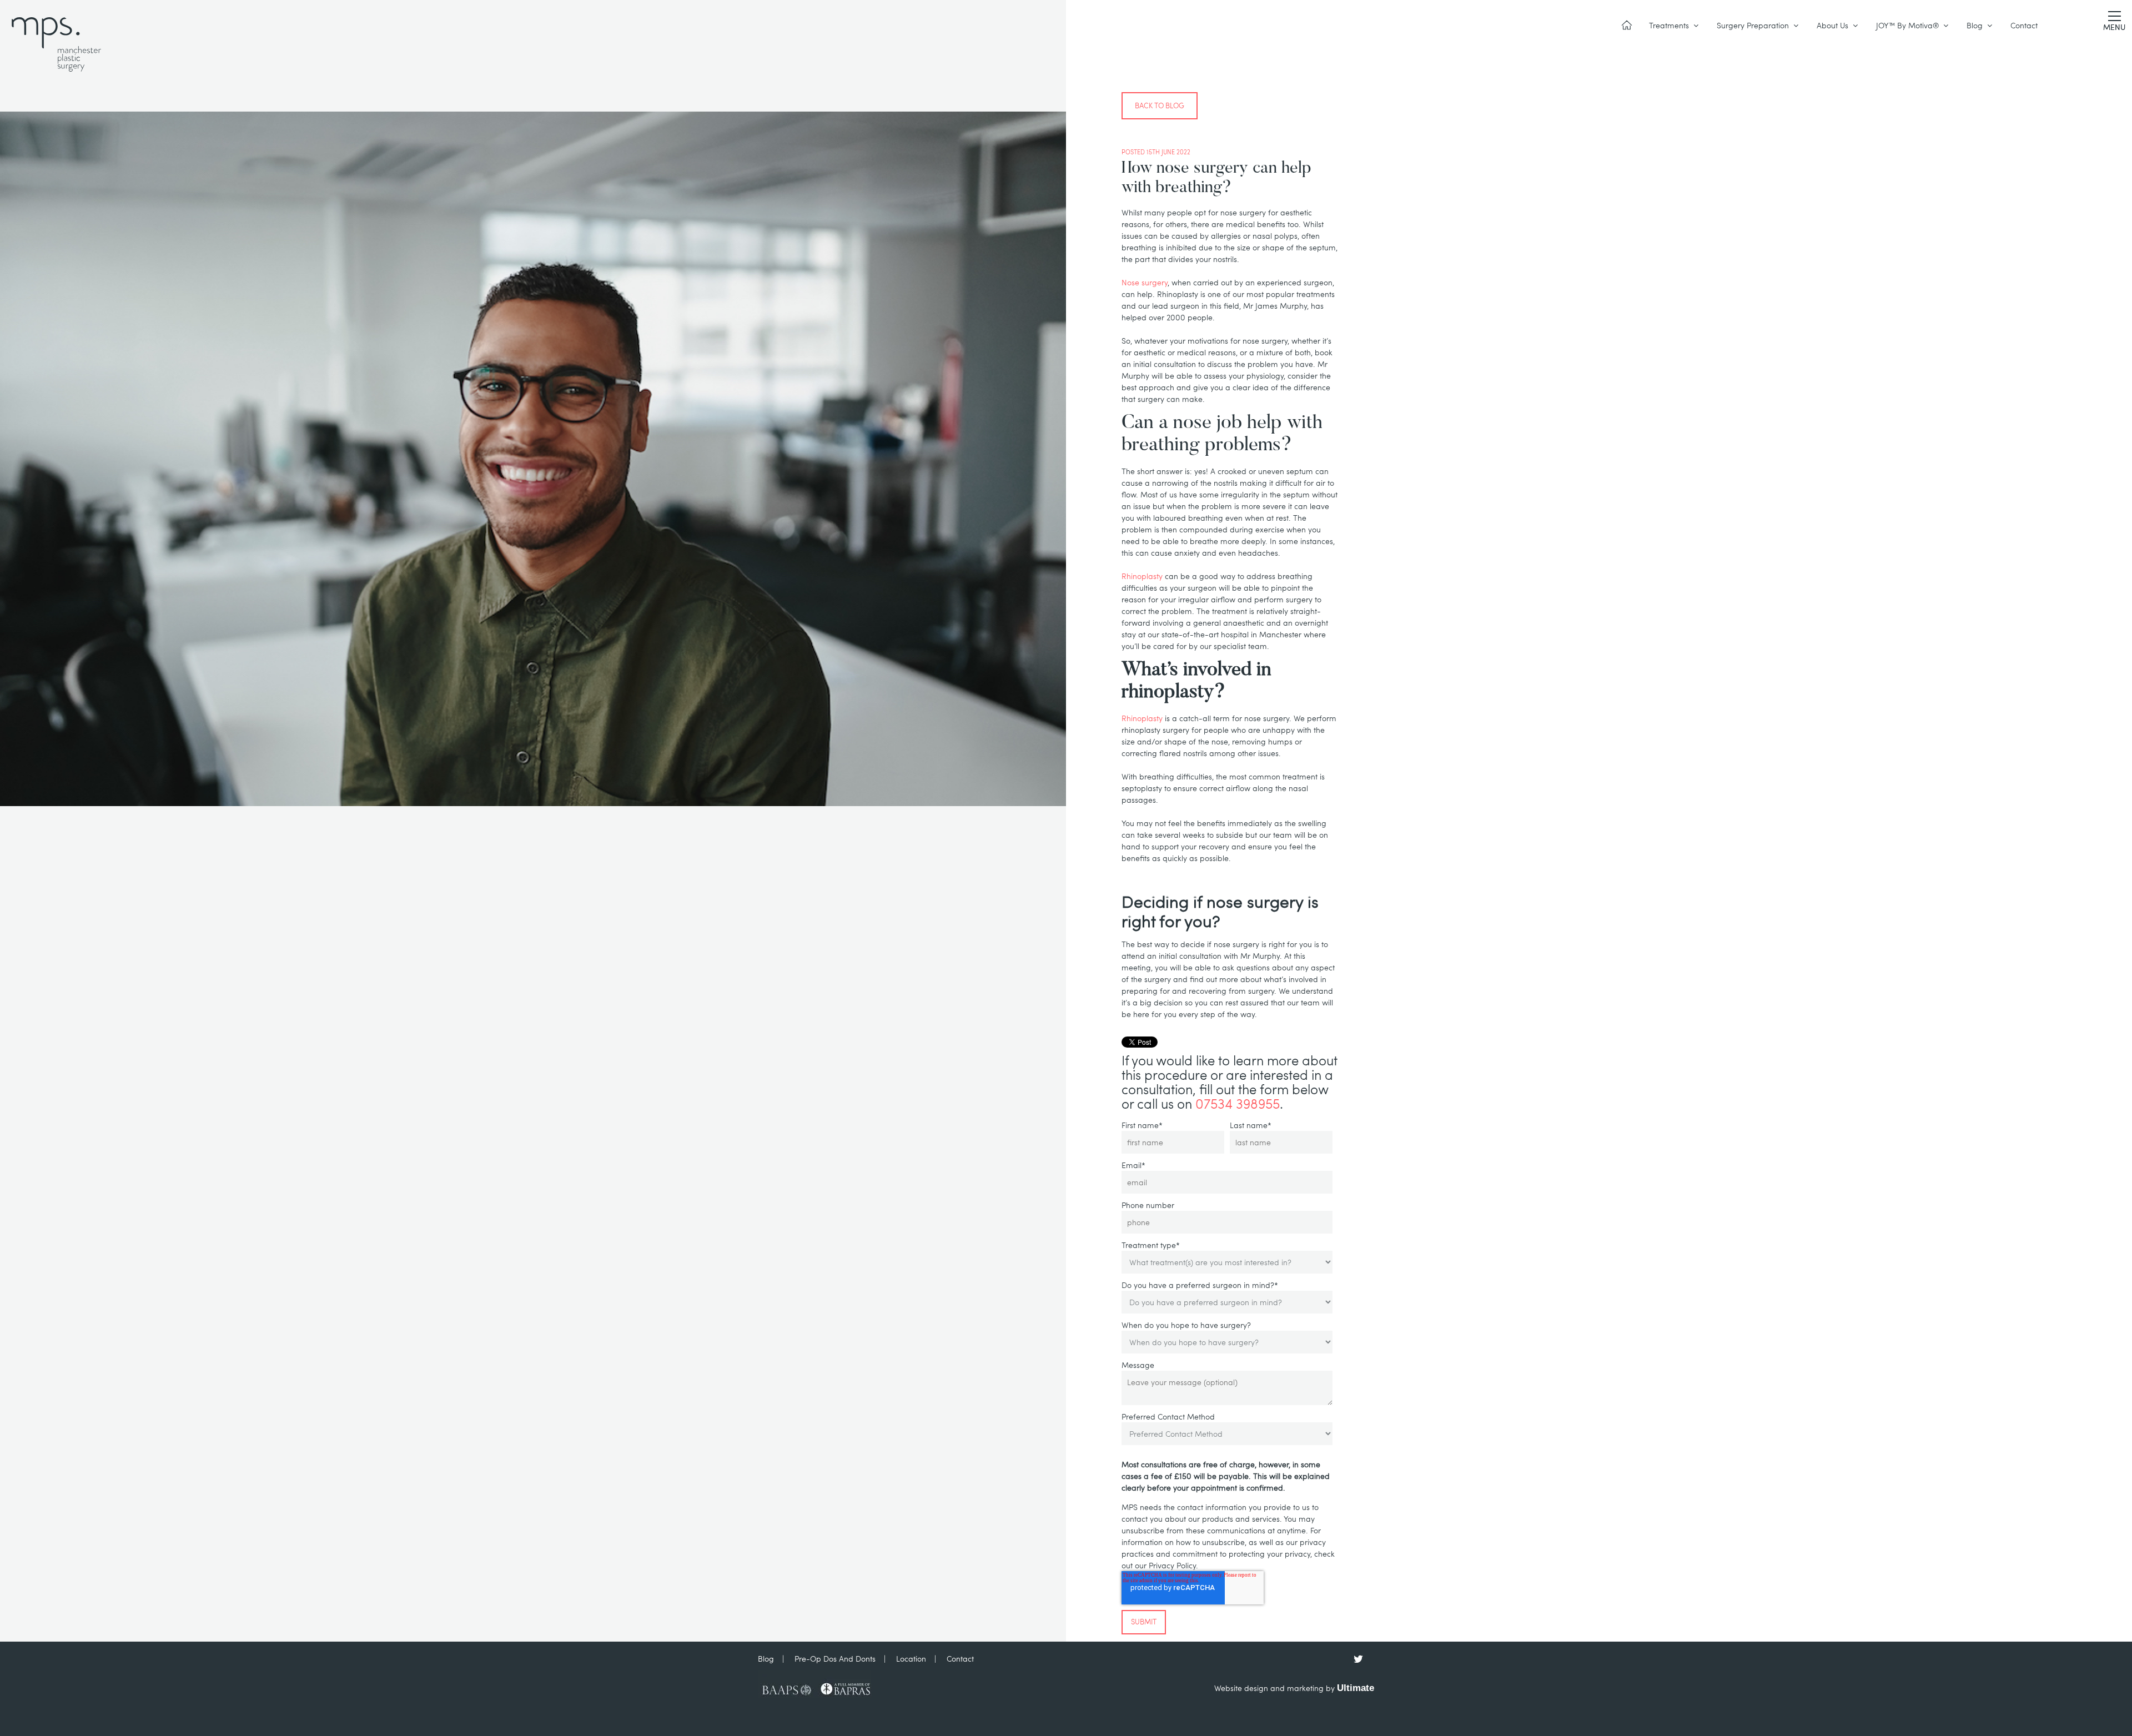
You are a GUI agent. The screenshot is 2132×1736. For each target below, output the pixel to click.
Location (911, 1659)
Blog (766, 1659)
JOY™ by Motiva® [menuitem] (1907, 25)
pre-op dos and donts (835, 1659)
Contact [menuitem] (2024, 25)
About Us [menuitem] (1832, 25)
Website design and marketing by (1294, 1688)
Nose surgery (1145, 282)
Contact (960, 1659)
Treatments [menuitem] (1669, 25)
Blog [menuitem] (1975, 25)
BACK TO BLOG (1160, 105)
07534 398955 (1238, 1103)
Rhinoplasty (1142, 576)
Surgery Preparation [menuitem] (1753, 25)
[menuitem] (1627, 26)
